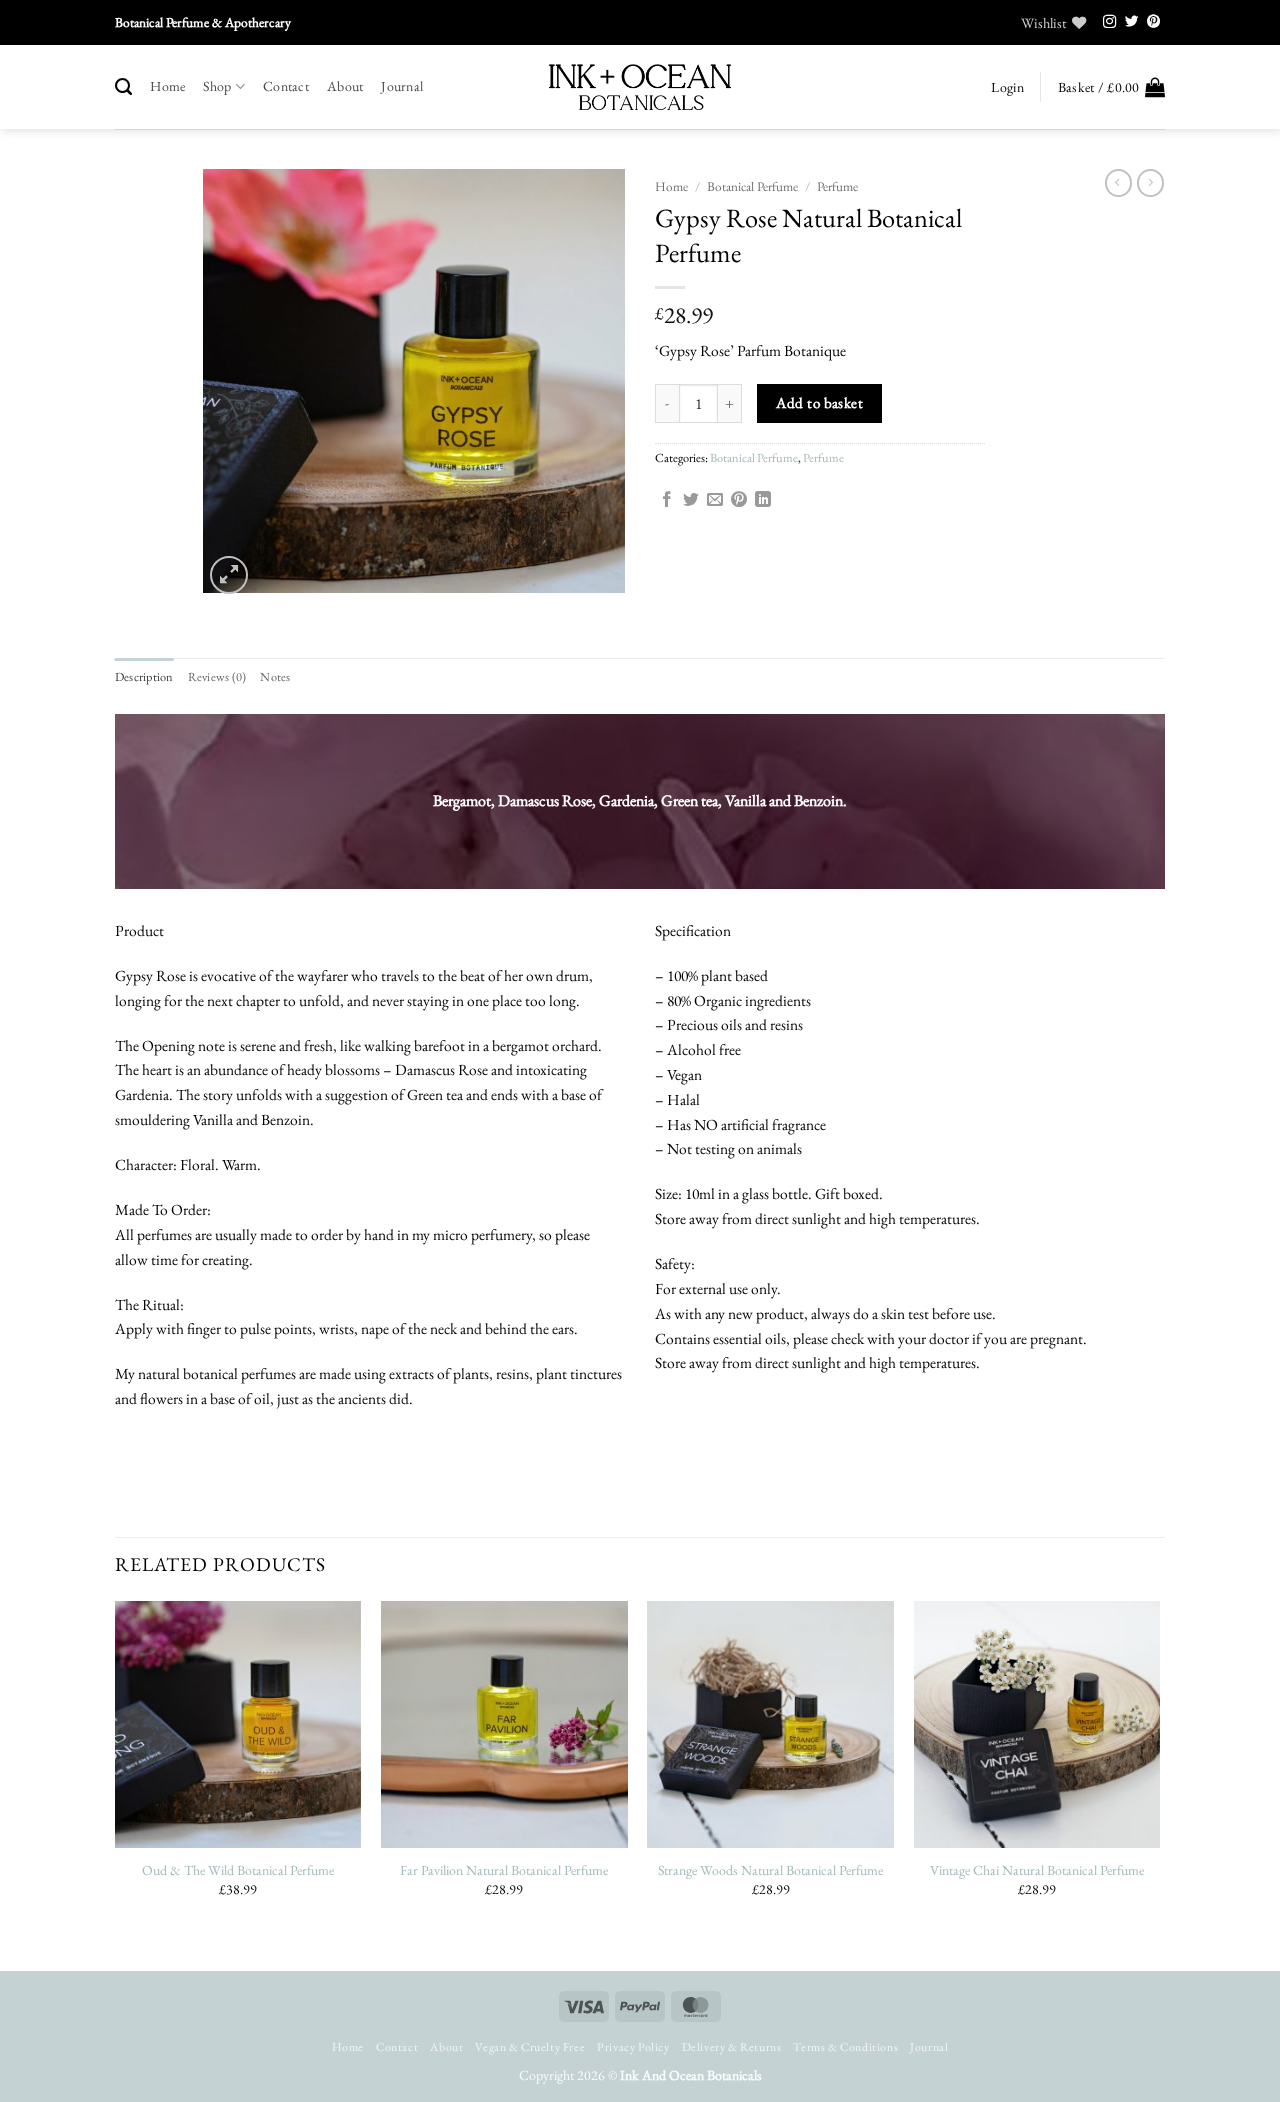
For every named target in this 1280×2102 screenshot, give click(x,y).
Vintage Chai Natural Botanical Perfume (1037, 1870)
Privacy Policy (633, 2047)
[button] (1007, 87)
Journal (402, 86)
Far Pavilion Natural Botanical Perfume (504, 1870)
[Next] (1159, 1784)
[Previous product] (1150, 183)
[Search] (123, 87)
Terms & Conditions (845, 2047)
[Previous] (116, 1784)
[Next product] (1118, 183)
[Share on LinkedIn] (763, 500)
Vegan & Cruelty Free (530, 2047)
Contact (286, 86)
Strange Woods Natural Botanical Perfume (770, 1870)
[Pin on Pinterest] (739, 500)
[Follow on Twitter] (1132, 22)
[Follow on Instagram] (1110, 22)
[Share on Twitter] (691, 500)
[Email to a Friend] (715, 500)
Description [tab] (144, 677)
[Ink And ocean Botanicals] (640, 87)
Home (167, 86)
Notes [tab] (275, 677)
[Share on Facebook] (667, 500)
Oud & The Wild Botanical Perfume (238, 1870)
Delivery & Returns (732, 2047)
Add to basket (819, 402)
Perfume (837, 186)
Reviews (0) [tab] (217, 677)
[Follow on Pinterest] (1154, 22)
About (345, 86)
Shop (217, 86)
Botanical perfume (752, 186)
